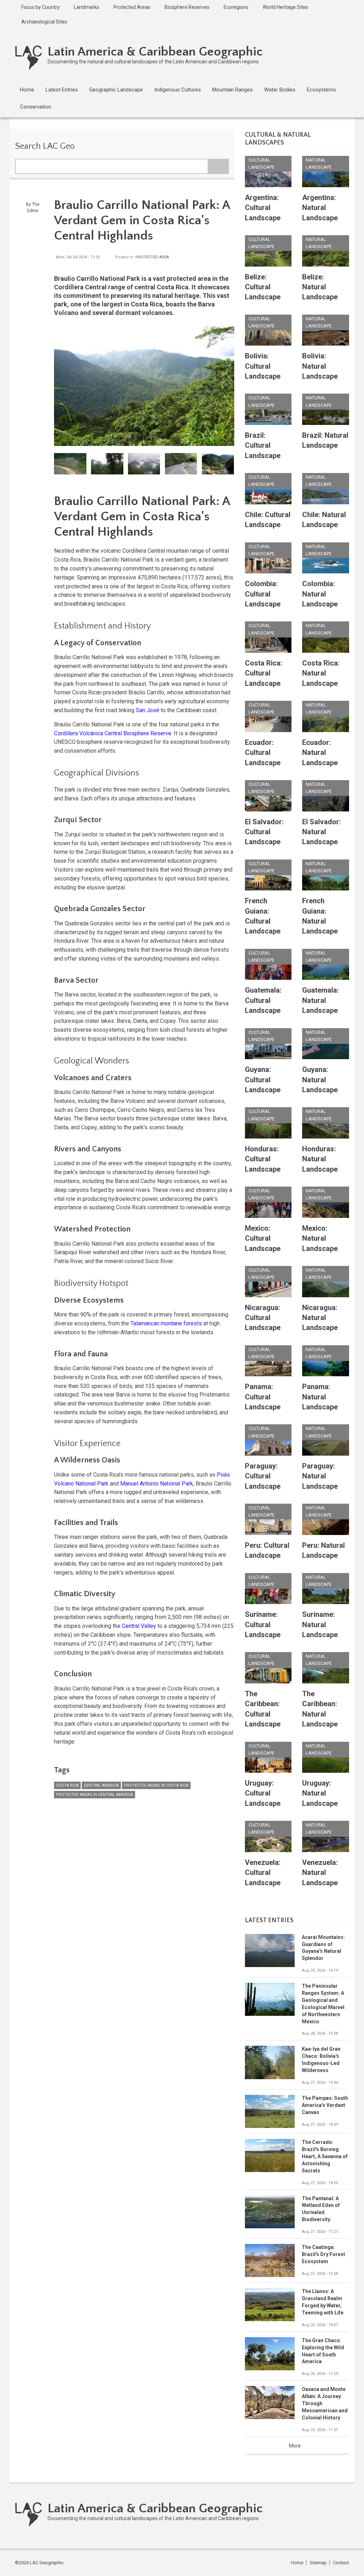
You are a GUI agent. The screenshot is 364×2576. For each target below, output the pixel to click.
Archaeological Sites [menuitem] (44, 22)
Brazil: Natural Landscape (325, 440)
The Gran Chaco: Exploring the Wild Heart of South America (323, 2351)
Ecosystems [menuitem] (321, 90)
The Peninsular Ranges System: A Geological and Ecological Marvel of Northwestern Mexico (323, 2004)
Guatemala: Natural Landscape (320, 1000)
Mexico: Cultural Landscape (263, 1238)
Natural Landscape (319, 164)
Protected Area (152, 257)
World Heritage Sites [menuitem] (285, 7)
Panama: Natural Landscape (320, 1397)
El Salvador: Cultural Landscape (264, 832)
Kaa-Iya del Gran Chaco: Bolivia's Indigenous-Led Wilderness (321, 2060)
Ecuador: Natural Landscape (320, 753)
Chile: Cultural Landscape (268, 520)
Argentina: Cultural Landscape (263, 208)
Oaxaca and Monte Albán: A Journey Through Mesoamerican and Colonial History (325, 2403)
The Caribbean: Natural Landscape (320, 1709)
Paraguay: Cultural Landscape (263, 1476)
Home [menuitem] (27, 90)
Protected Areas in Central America (95, 1795)
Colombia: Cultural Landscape (263, 594)
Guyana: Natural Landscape (320, 1080)
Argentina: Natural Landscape (320, 208)
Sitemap (318, 2563)
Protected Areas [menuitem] (132, 7)
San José (148, 710)
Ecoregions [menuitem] (236, 7)
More (295, 2446)
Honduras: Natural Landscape (320, 1159)
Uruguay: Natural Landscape (320, 1793)
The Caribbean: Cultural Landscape (263, 1709)
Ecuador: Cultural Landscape (263, 753)
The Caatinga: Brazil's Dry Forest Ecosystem (323, 2254)
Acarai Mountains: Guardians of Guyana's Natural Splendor (323, 1948)
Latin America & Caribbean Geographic (155, 52)
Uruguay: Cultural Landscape (263, 1793)
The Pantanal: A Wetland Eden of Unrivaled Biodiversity (321, 2209)
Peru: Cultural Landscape (267, 1550)
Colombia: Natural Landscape (320, 594)
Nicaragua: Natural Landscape (320, 1318)
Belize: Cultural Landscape (263, 287)
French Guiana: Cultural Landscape (263, 916)
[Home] (29, 57)
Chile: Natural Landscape (324, 520)
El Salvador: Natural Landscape (322, 832)
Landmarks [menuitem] (87, 7)
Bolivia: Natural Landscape (320, 366)
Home (297, 2563)
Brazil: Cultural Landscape (263, 445)
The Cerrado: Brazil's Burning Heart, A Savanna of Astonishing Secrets (325, 2156)
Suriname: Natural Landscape (320, 1625)
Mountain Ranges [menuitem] (232, 90)
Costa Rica (67, 1785)
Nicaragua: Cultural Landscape (263, 1318)
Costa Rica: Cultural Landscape (264, 673)
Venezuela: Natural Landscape (320, 1873)
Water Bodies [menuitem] (280, 90)
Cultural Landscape (261, 164)
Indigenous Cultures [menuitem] (178, 90)
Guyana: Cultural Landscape (263, 1080)
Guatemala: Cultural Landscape (263, 1000)
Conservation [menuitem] (36, 107)
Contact (341, 2563)
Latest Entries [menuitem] (62, 90)
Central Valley (139, 1626)
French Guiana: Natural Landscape (320, 916)
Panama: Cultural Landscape (263, 1397)
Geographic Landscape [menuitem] (116, 90)
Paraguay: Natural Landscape (320, 1476)
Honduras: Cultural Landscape (263, 1159)
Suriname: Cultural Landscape (263, 1625)
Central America (101, 1785)
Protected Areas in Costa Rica (156, 1785)
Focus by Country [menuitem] (41, 7)
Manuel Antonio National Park (157, 1484)
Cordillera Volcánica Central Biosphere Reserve (113, 733)
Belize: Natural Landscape (320, 287)
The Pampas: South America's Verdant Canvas (325, 2105)
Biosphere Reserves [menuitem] (187, 7)
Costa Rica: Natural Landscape (321, 673)
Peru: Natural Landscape (323, 1550)
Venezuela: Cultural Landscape (263, 1873)
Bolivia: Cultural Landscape (263, 366)
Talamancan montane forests (166, 1323)
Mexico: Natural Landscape (320, 1238)
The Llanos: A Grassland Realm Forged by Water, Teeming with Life (323, 2302)
